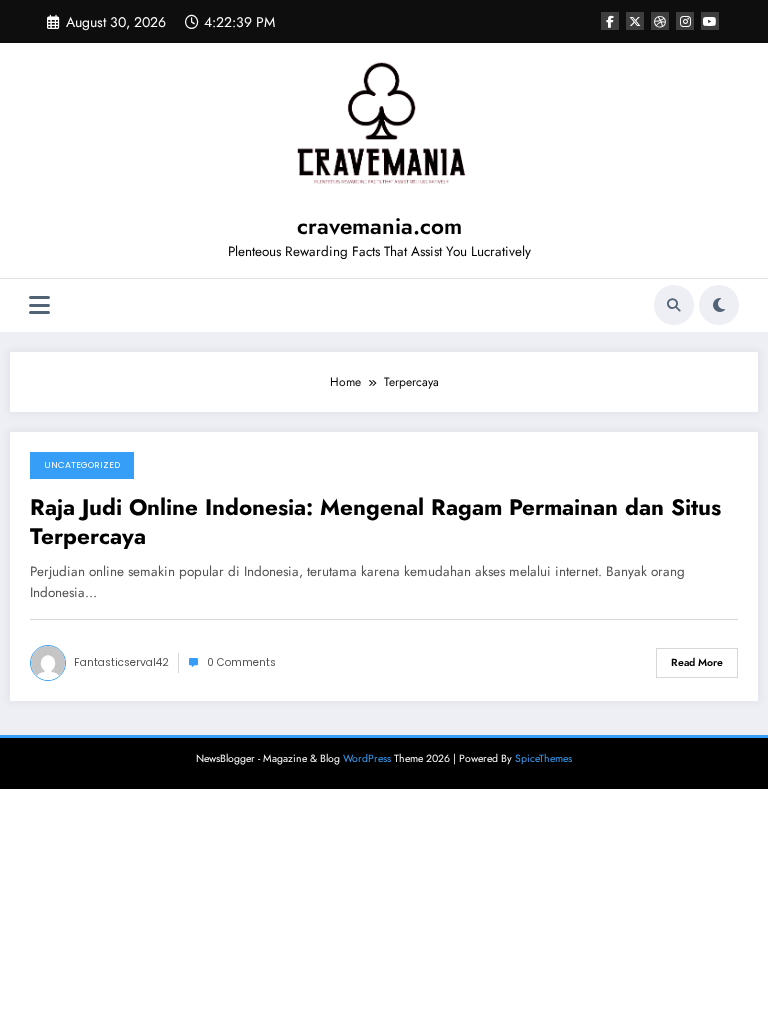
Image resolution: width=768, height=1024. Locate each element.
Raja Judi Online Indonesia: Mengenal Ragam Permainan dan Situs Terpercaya (375, 522)
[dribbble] (660, 21)
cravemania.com (379, 226)
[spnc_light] (719, 305)
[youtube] (710, 21)
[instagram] (685, 21)
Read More (697, 662)
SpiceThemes (543, 758)
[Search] (674, 305)
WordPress (367, 758)
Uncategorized (82, 465)
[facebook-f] (610, 21)
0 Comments (241, 662)
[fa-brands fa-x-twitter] (635, 21)
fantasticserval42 (121, 662)
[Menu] (39, 305)
